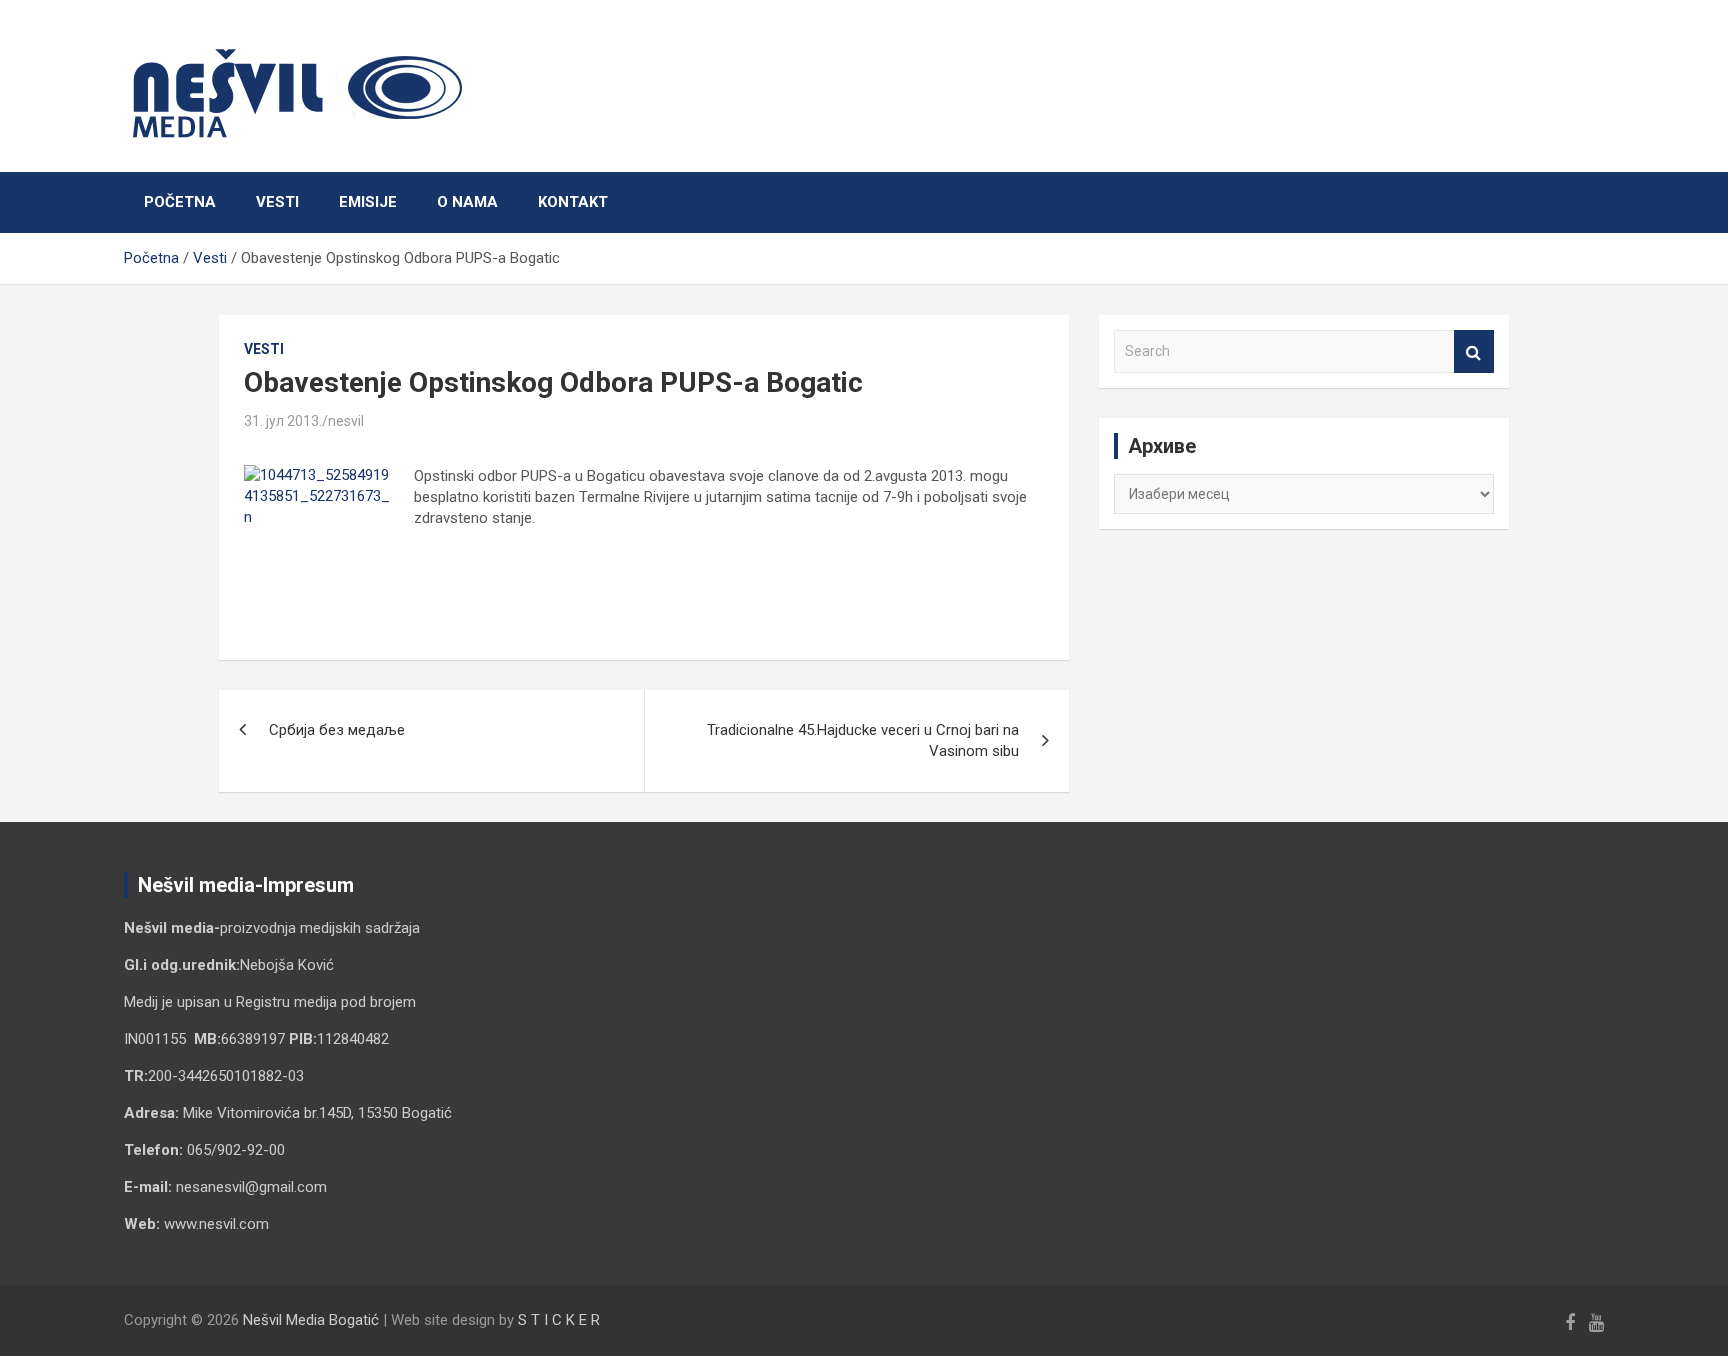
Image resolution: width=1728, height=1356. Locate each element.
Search (1474, 351)
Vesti (277, 202)
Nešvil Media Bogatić (311, 1320)
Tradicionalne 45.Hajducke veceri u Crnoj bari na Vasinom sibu (863, 740)
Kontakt (573, 202)
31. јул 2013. (283, 421)
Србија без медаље (337, 730)
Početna (180, 202)
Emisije (368, 202)
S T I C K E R (559, 1320)
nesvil (346, 421)
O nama (467, 202)
